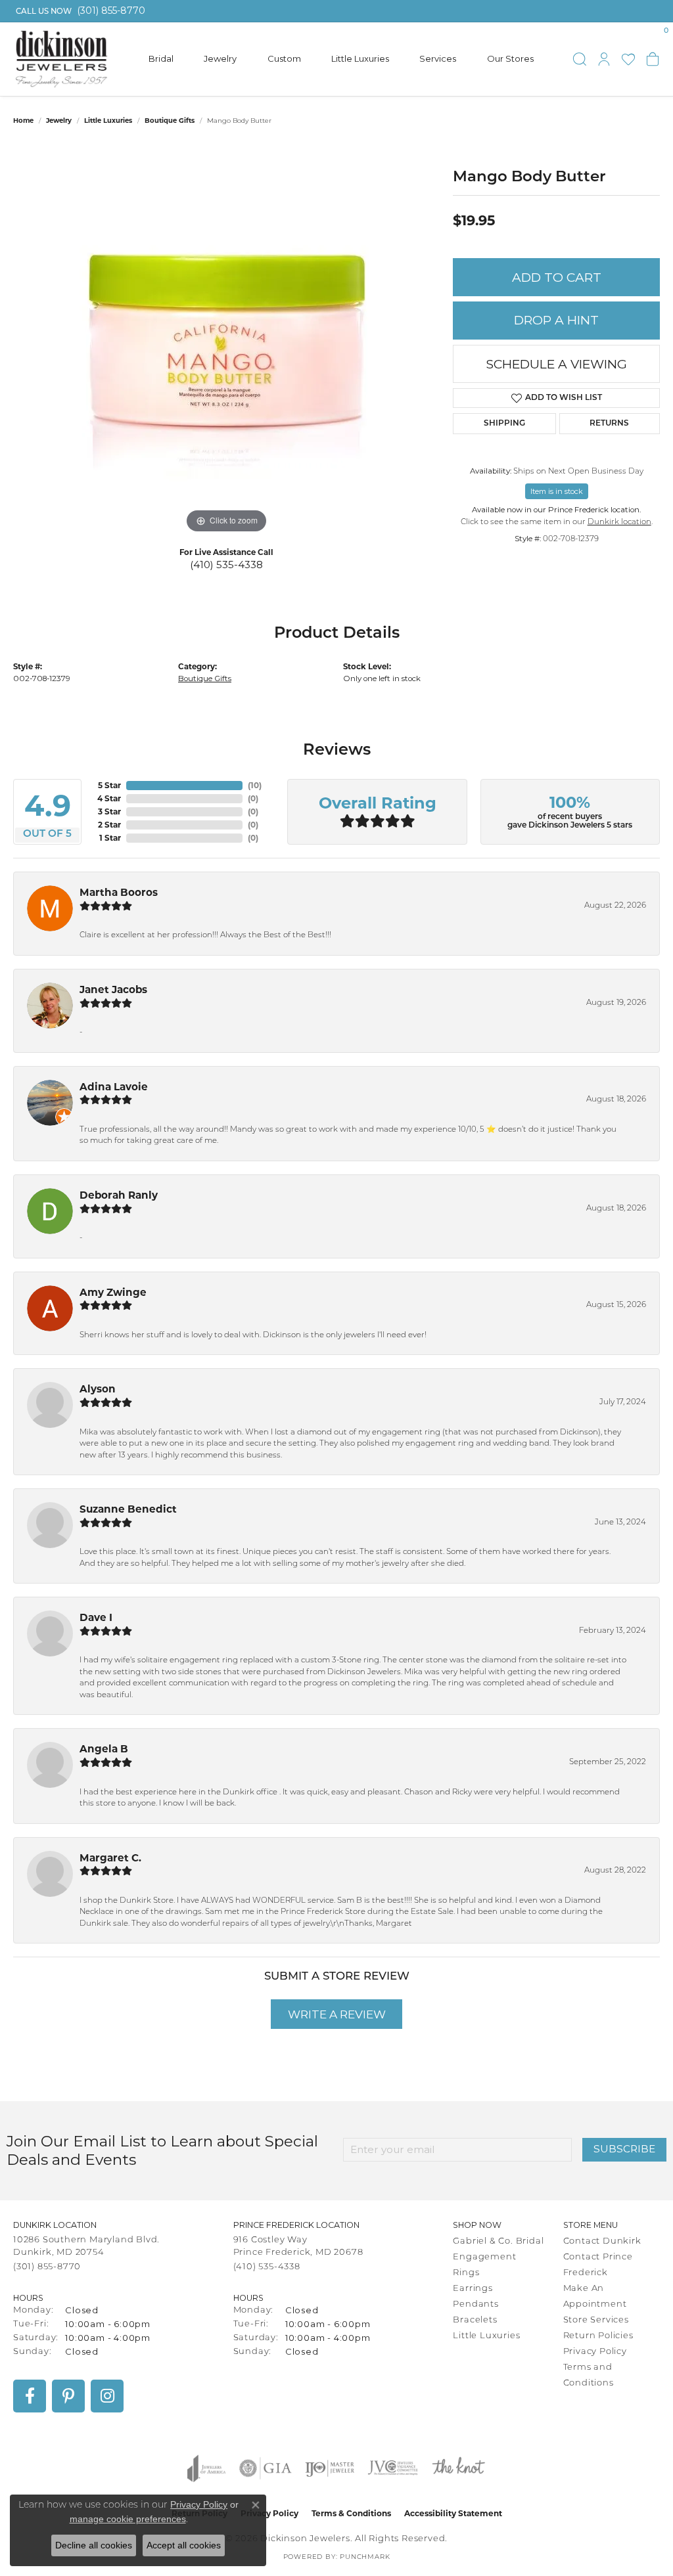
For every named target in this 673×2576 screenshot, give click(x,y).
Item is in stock (557, 491)
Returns (609, 424)
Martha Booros (119, 892)
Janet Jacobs (113, 989)
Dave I (96, 1617)
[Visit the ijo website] (330, 2468)
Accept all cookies (184, 2545)
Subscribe (624, 2149)
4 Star (109, 798)
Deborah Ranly (119, 1195)
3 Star (109, 811)
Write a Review (337, 2014)
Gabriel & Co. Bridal (498, 2241)
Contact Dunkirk (602, 2241)
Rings (466, 2273)
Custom (284, 58)
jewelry (59, 121)
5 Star (109, 785)
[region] (227, 340)
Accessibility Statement (453, 2513)
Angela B (104, 1749)
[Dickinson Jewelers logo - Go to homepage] (61, 59)
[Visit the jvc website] (393, 2468)
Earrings (473, 2289)
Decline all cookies (94, 2545)
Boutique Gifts (170, 121)
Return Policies (598, 2336)
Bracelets (475, 2320)
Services (438, 58)
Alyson (98, 1389)
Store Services (596, 2320)
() (255, 785)
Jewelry (220, 58)
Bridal (161, 58)
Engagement (484, 2257)
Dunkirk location (619, 522)
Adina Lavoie (114, 1087)
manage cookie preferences (128, 2519)
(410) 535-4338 (226, 565)
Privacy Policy (595, 2352)
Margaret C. (110, 1858)
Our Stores (510, 58)
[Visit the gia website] (266, 2468)
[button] (580, 59)
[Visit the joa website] (206, 2468)
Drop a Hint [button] (556, 320)
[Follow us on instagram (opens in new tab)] (107, 2396)
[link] (79, 11)
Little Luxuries (360, 58)
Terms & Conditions (351, 2513)
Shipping (504, 424)
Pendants (476, 2304)
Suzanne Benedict (128, 1509)
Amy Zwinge (113, 1292)
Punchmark (365, 2557)
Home (23, 121)
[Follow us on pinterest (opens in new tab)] (68, 2396)
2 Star (109, 825)
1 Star (110, 838)
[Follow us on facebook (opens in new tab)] (30, 2396)
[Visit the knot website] (458, 2468)
